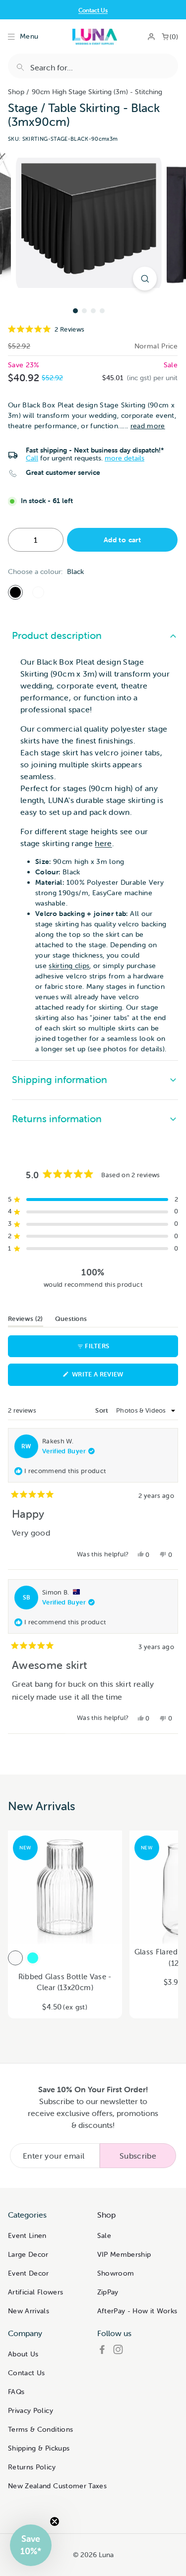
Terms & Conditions (40, 2429)
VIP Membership (124, 2254)
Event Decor (29, 2273)
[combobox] (93, 66)
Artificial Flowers (35, 2292)
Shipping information (60, 1079)
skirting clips (69, 966)
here (103, 843)
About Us (23, 2354)
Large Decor (28, 2254)
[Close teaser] (55, 2521)
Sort (103, 1410)
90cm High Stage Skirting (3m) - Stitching (97, 92)
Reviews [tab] (26, 1320)
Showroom (116, 2273)
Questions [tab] (71, 1320)
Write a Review (113, 1377)
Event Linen (27, 2235)
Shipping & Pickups (39, 2448)
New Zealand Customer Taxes (57, 2486)
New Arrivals (29, 2311)
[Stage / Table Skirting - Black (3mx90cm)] (15, 592)
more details (124, 458)
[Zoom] (145, 279)
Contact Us (93, 10)
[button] (93, 329)
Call (32, 458)
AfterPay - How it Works (137, 2311)
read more (148, 426)
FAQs (16, 2392)
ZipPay (108, 2292)
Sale (104, 2235)
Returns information (57, 1118)
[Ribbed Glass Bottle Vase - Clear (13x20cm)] (15, 1958)
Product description (57, 635)
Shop (16, 92)
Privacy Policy (31, 2410)
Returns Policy (32, 2467)
